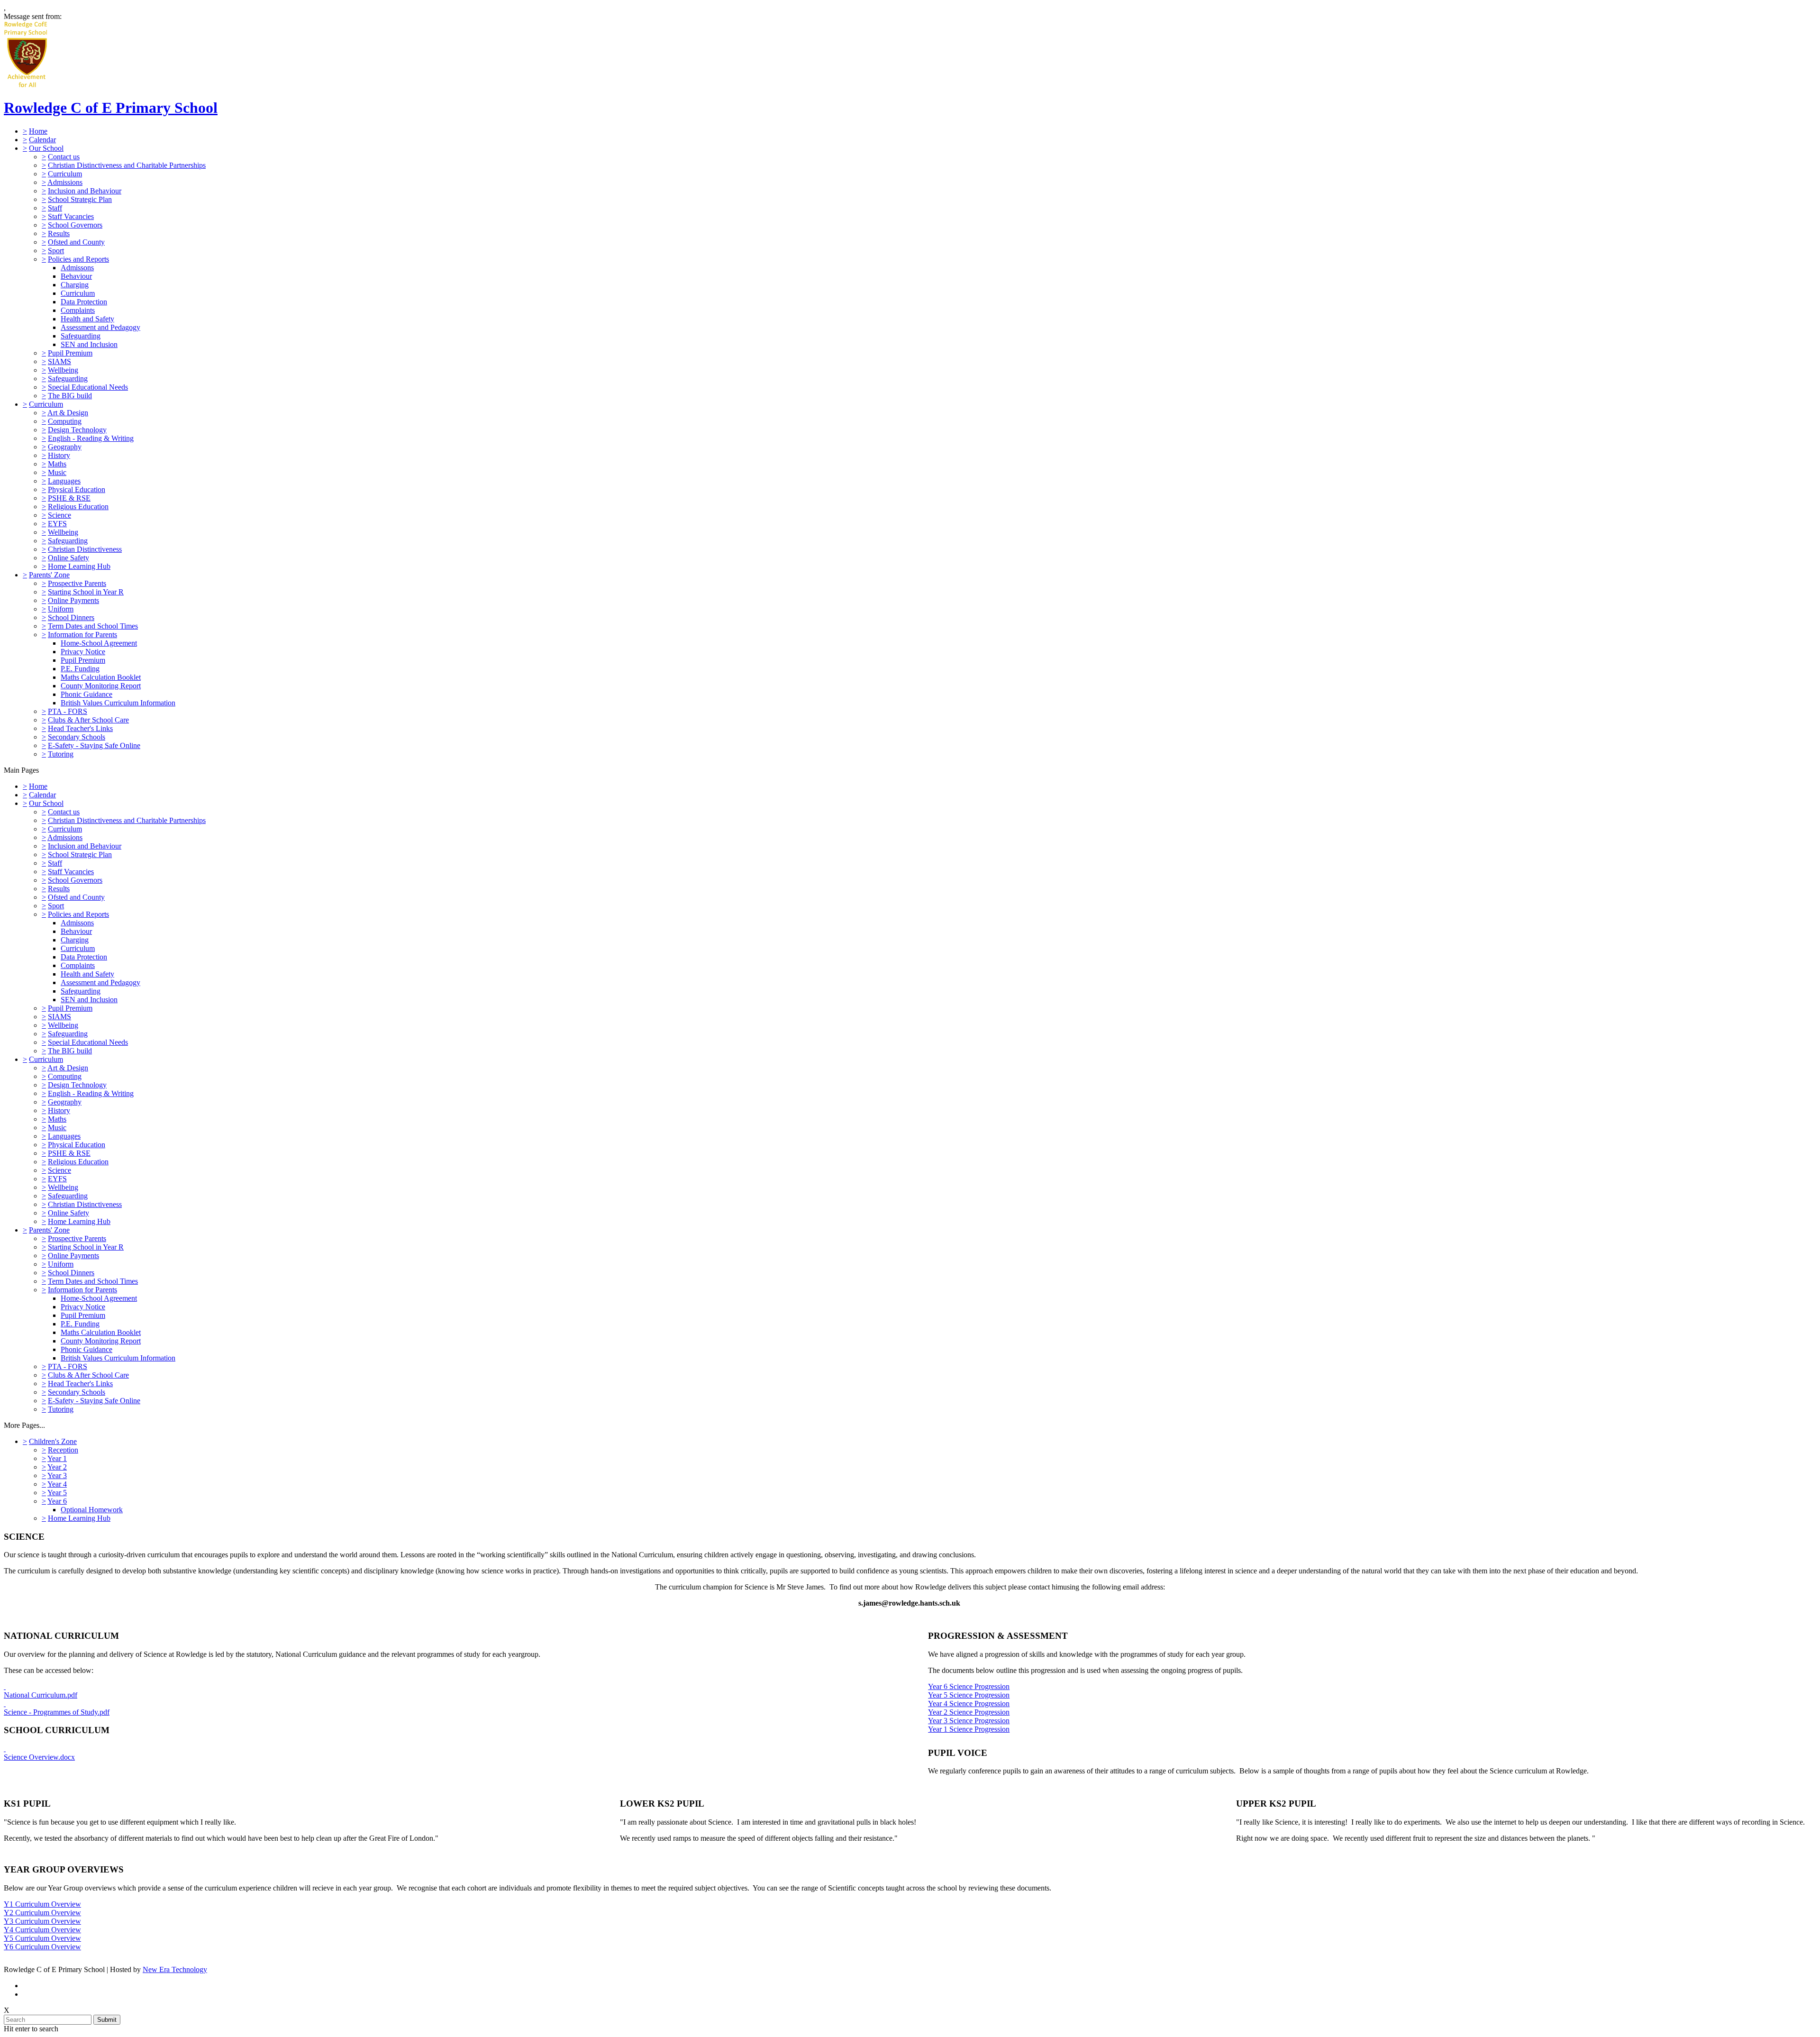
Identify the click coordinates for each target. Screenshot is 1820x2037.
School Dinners (71, 617)
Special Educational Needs (88, 387)
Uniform (61, 609)
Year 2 (57, 1467)
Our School (46, 148)
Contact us (64, 157)
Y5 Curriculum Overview (42, 1938)
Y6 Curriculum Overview (42, 1947)
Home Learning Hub (79, 566)
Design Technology (77, 430)
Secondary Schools (77, 737)
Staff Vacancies (71, 216)
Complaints (78, 310)
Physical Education (77, 489)
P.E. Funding (80, 669)
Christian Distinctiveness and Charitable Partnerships (127, 165)
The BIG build (70, 396)
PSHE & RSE (69, 498)
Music (57, 472)
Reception (63, 1450)
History (59, 455)
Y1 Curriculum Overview (42, 1904)
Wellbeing (63, 370)
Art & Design (68, 413)
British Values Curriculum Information (118, 703)
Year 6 (57, 1501)
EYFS (57, 524)
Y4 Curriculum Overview (42, 1930)
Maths (57, 464)
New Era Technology (175, 1969)
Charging (75, 285)
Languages (64, 481)
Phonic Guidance (86, 694)
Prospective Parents (77, 583)
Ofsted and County (76, 242)
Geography (65, 447)
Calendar (42, 140)
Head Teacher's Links (80, 728)
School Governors (75, 225)
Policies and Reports (78, 259)
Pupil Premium (70, 353)
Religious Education (78, 507)
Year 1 (57, 1458)
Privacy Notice (83, 652)
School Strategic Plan (80, 199)
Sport (56, 251)
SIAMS (59, 361)
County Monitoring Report (101, 686)
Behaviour (76, 276)
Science (59, 515)
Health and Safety (87, 319)
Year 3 (57, 1475)
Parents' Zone (49, 575)
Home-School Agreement (99, 643)
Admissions (65, 182)
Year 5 (57, 1493)
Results (59, 233)
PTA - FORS (68, 711)
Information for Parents (82, 635)
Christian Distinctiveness (85, 549)
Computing (65, 421)
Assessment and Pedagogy (100, 327)
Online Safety (68, 558)
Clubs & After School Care (88, 720)
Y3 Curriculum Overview (42, 1921)
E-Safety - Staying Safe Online (94, 745)
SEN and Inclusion (89, 344)
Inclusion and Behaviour (85, 191)
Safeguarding (81, 336)
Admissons (77, 268)
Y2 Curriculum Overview (42, 1913)
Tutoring (61, 754)
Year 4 (57, 1484)
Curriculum (65, 174)
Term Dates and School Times (93, 626)
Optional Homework (92, 1510)
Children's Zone (53, 1441)
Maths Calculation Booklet (101, 677)
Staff (55, 208)
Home (38, 131)
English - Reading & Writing (91, 438)
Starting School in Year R (86, 592)
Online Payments (73, 600)
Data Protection (84, 302)
